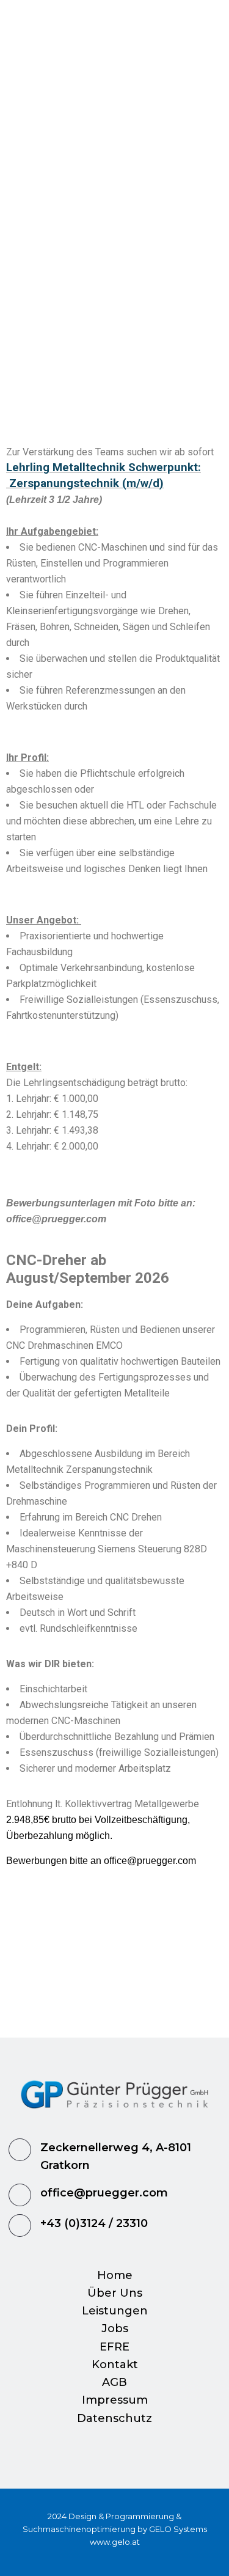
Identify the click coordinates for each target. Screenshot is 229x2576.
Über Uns (115, 2293)
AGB (114, 2382)
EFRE (114, 2347)
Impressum (115, 2400)
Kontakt (115, 2365)
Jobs (115, 2328)
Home (115, 2275)
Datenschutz (114, 2418)
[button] (115, 69)
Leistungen (115, 2311)
